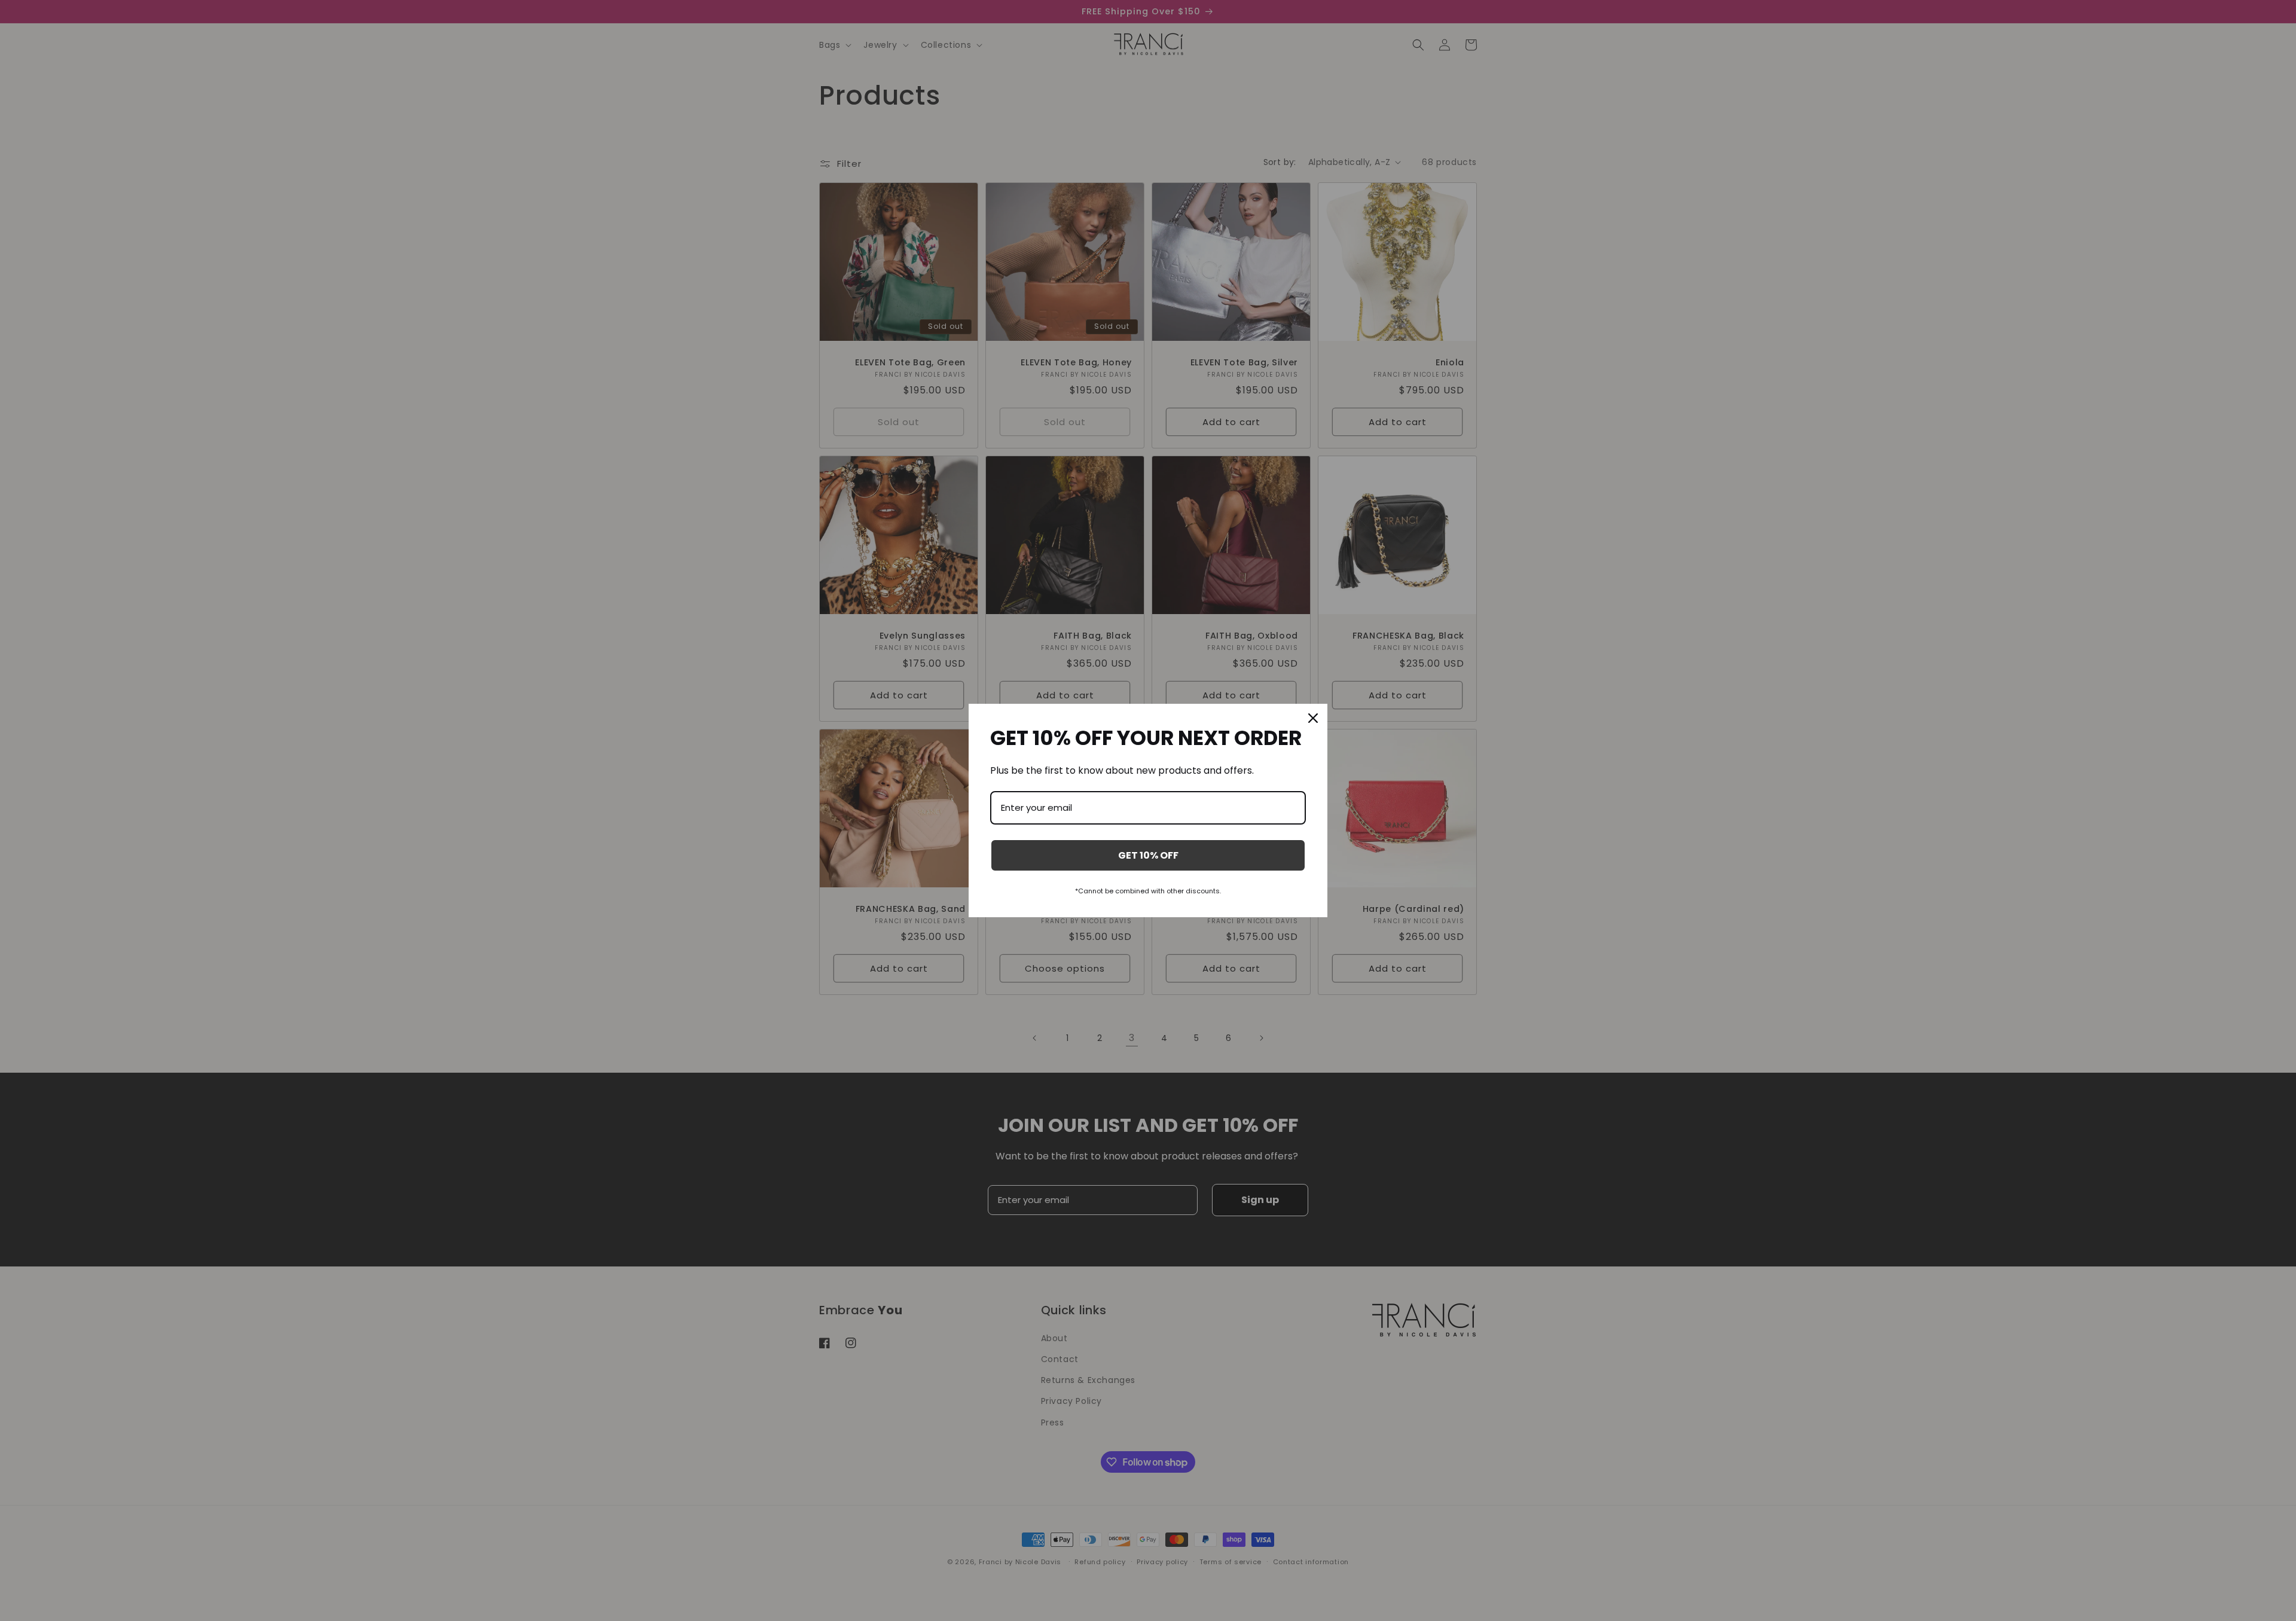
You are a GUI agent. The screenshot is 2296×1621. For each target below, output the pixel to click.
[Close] (1313, 718)
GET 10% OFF (1148, 855)
